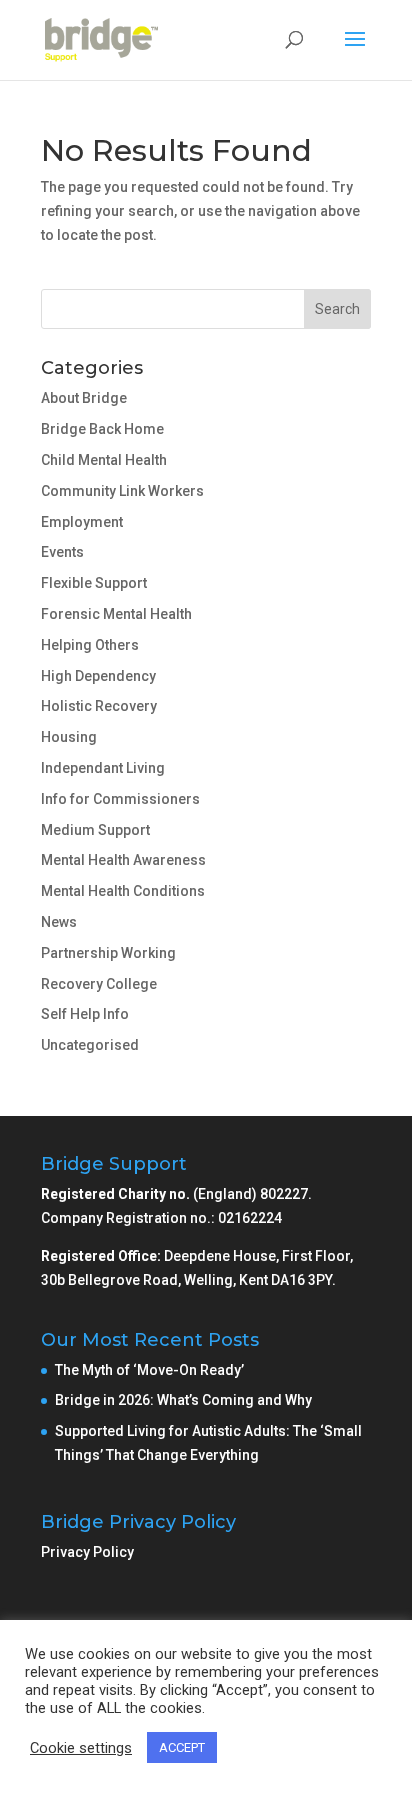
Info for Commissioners (120, 799)
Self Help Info (85, 1014)
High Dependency (98, 676)
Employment (82, 522)
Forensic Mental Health (116, 614)
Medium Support (95, 830)
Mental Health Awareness (123, 860)
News (59, 922)
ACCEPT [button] (182, 1747)
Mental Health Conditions (123, 891)
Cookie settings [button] (81, 1748)
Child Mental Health (104, 460)
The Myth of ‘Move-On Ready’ (151, 1370)
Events (62, 552)
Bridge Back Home (102, 429)
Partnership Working (108, 953)
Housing (69, 737)
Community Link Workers (122, 491)
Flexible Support (94, 583)
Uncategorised (90, 1045)
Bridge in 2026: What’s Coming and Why (185, 1400)
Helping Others (90, 645)
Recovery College (99, 984)
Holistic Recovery (99, 706)
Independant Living (103, 768)
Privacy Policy (87, 1552)
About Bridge (84, 398)
